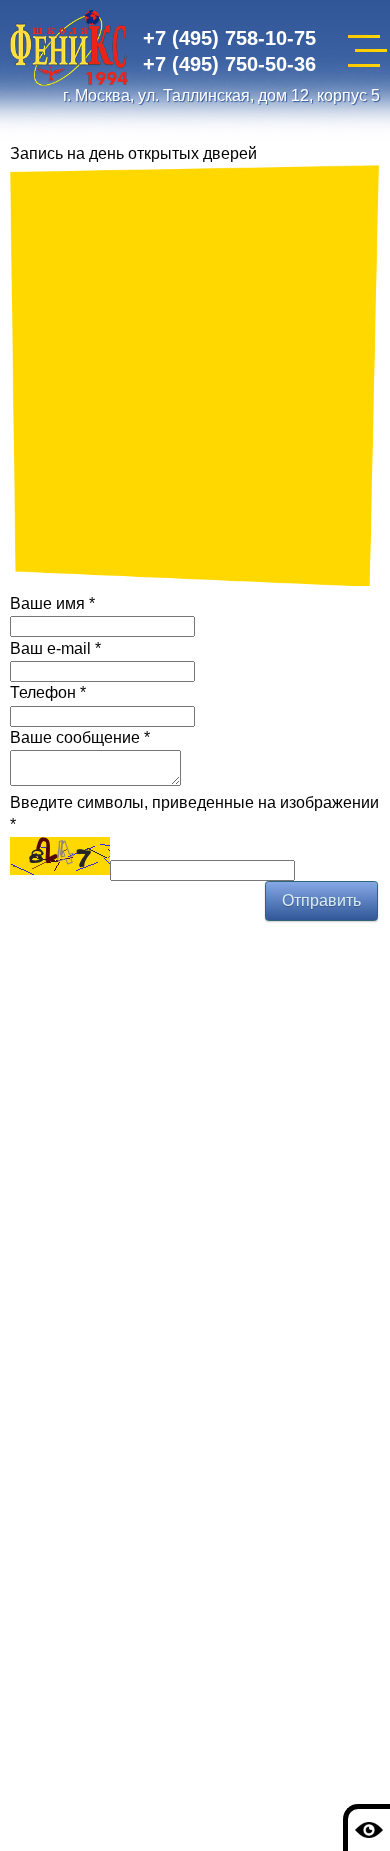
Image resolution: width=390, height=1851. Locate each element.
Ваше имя (52, 603)
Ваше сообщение (80, 737)
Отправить (321, 900)
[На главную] (69, 51)
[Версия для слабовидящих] (366, 1827)
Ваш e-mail (55, 648)
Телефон (48, 692)
